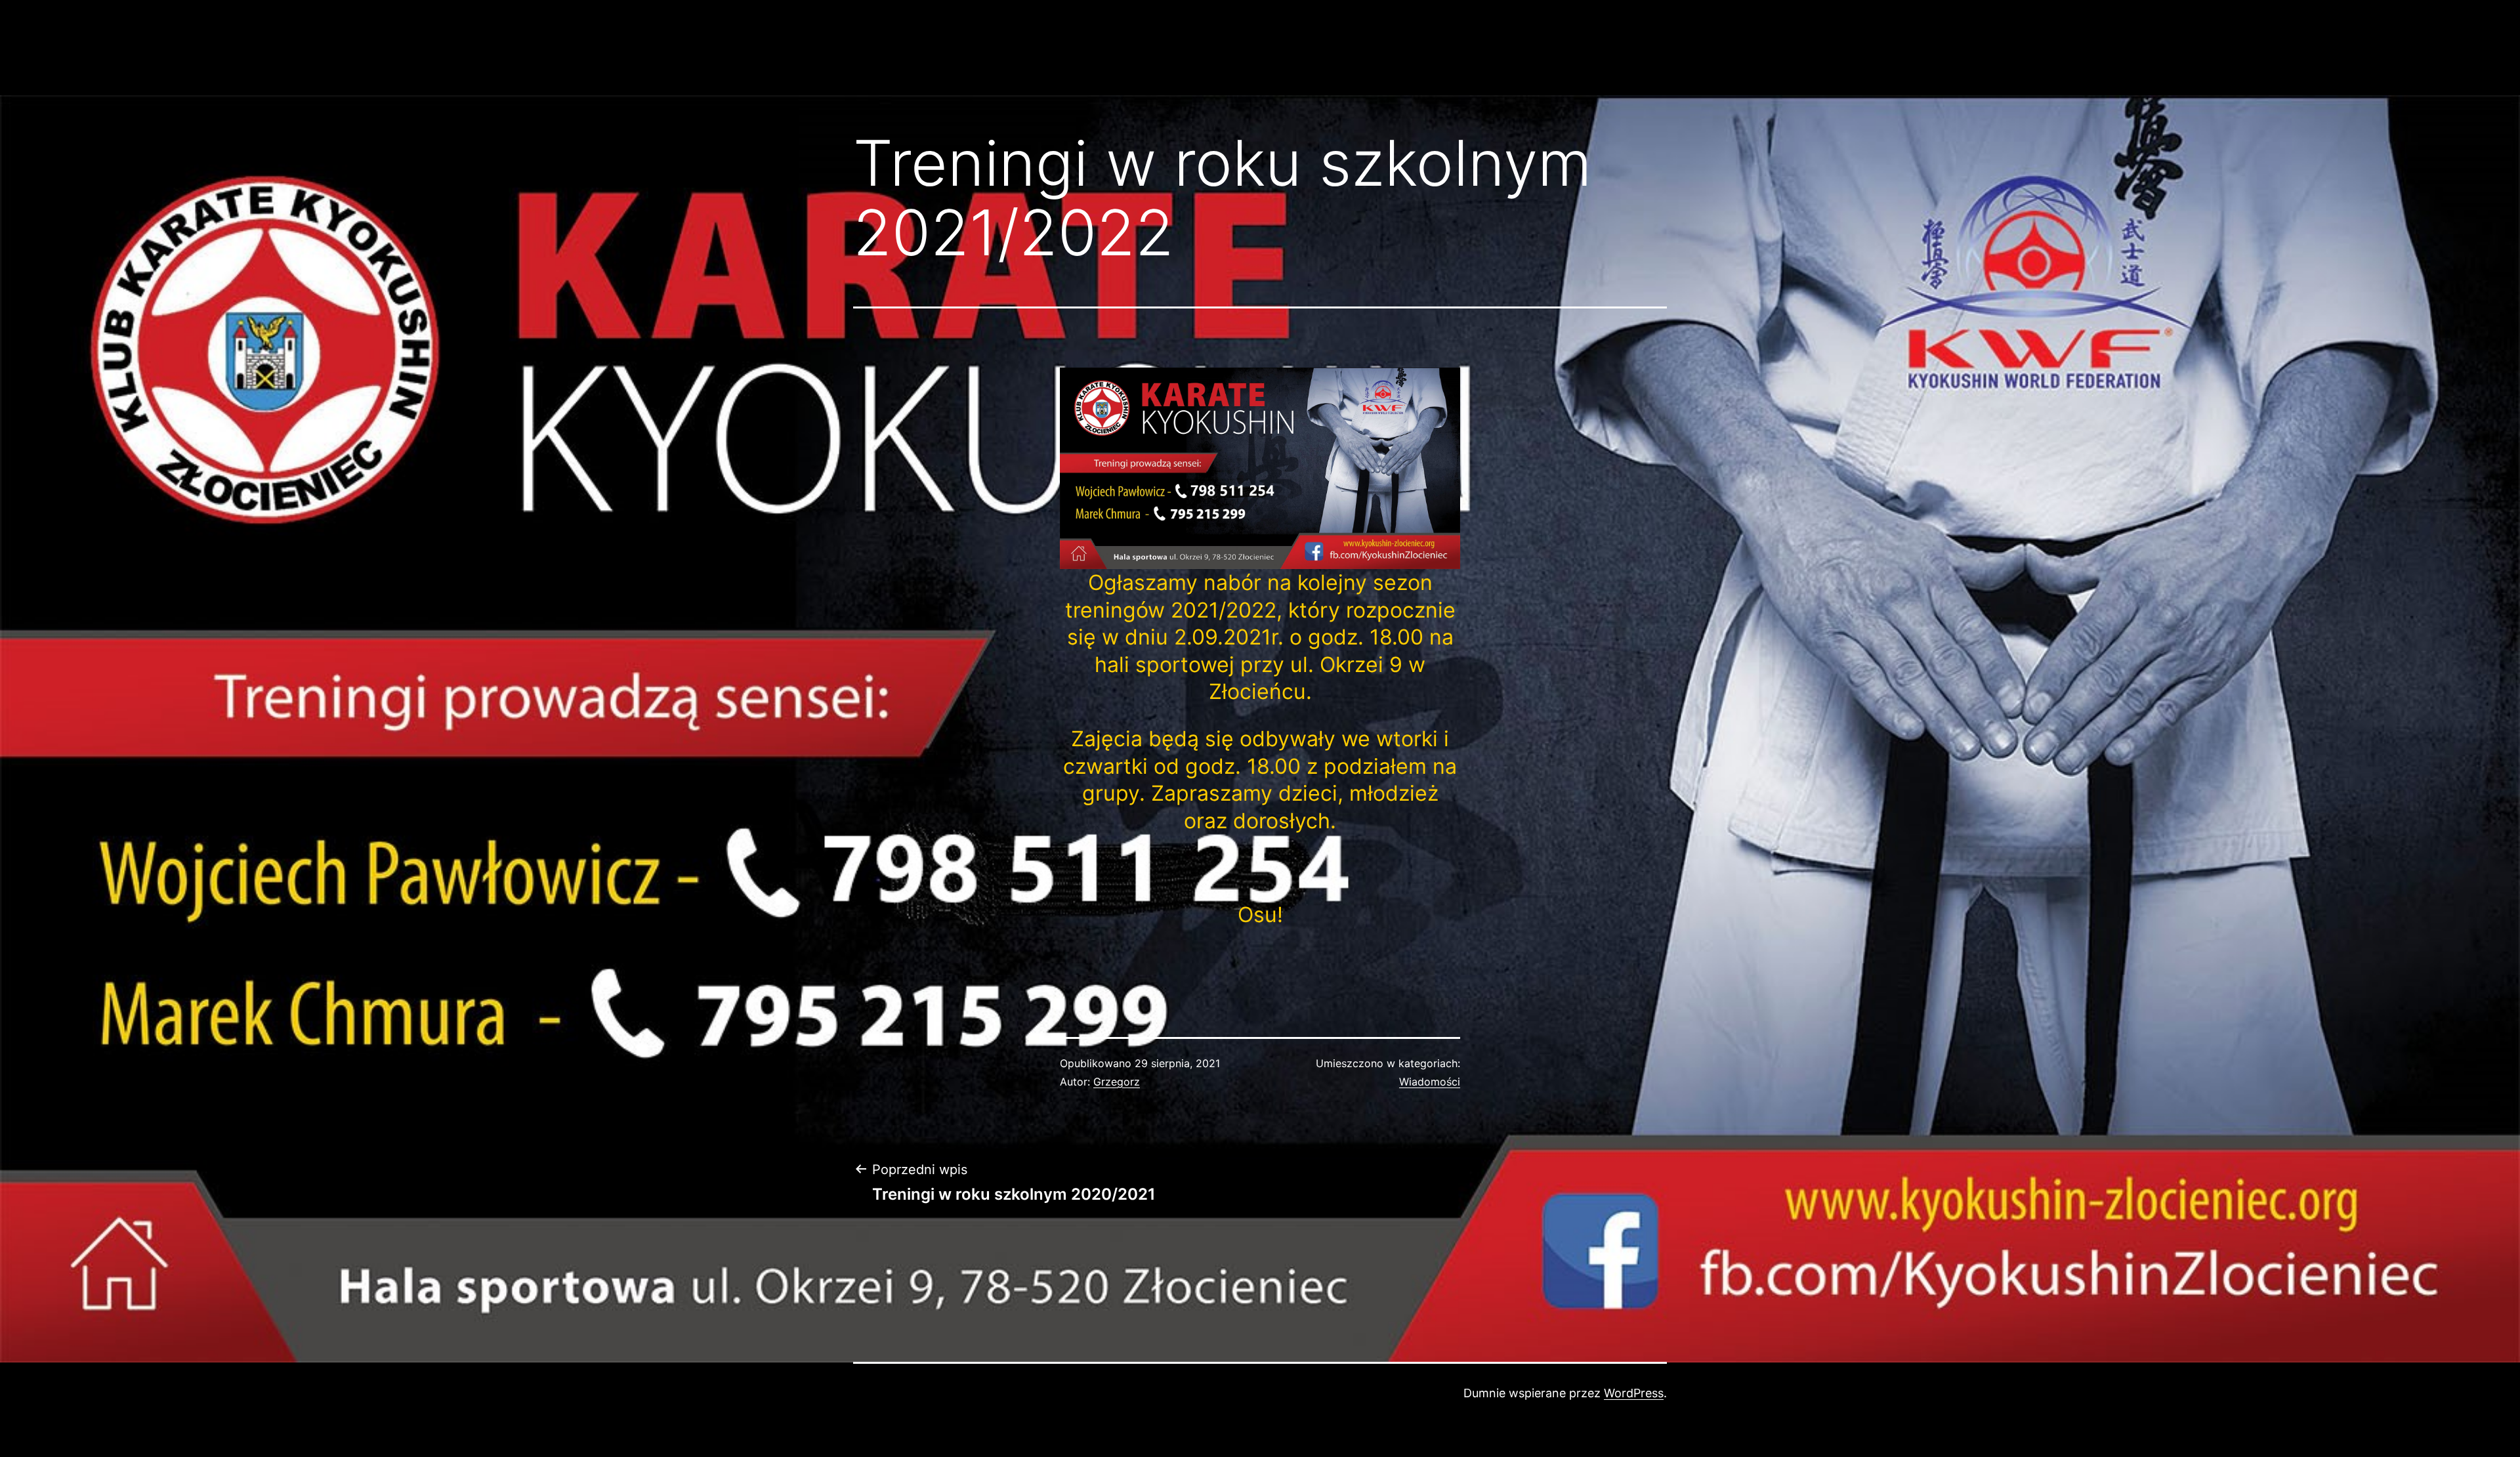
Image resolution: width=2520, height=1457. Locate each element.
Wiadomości (1430, 1082)
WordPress (1634, 1393)
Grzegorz (1117, 1082)
